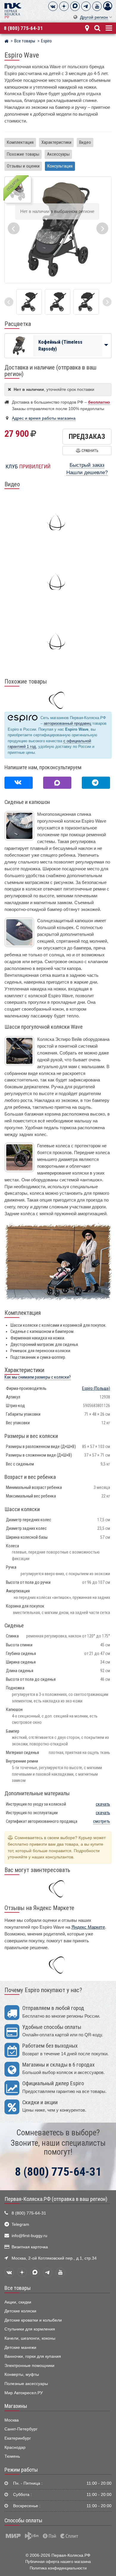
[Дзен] (64, 6)
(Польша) (96, 1389)
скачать (103, 1804)
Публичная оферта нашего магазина (58, 2562)
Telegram (20, 2224)
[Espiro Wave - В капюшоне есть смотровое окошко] (58, 302)
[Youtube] (97, 6)
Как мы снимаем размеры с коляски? (38, 1377)
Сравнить (89, 451)
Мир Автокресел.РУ (24, 2393)
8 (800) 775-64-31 (23, 28)
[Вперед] (107, 302)
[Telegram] (86, 6)
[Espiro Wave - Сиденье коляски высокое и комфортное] (29, 302)
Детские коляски (20, 2311)
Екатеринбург (18, 2438)
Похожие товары (23, 154)
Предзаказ (87, 436)
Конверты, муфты (22, 2375)
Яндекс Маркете (88, 1927)
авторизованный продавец (67, 723)
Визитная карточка (30, 2247)
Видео (85, 142)
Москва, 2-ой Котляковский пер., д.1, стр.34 (54, 2258)
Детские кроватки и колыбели (33, 2320)
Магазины (16, 2406)
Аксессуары (58, 154)
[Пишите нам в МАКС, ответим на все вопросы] (57, 783)
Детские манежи (20, 2348)
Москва (12, 2420)
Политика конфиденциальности (58, 2568)
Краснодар (15, 2447)
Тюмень (12, 2456)
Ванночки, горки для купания (33, 2356)
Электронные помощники (29, 2366)
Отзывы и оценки (23, 166)
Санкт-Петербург (21, 2429)
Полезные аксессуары (26, 2384)
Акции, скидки (18, 2302)
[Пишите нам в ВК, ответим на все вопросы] (19, 783)
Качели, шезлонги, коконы (30, 2338)
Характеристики (56, 142)
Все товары (18, 2288)
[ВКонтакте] (53, 6)
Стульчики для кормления (30, 2329)
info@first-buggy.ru (29, 2236)
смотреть (102, 1821)
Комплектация (20, 142)
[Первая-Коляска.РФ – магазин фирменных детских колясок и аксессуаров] (6, 42)
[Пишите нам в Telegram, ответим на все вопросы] (96, 783)
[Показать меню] (108, 27)
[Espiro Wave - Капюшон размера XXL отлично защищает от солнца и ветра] (86, 302)
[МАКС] (75, 6)
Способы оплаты (23, 2521)
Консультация (60, 166)
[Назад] (9, 302)
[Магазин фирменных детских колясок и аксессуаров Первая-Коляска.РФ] (13, 10)
